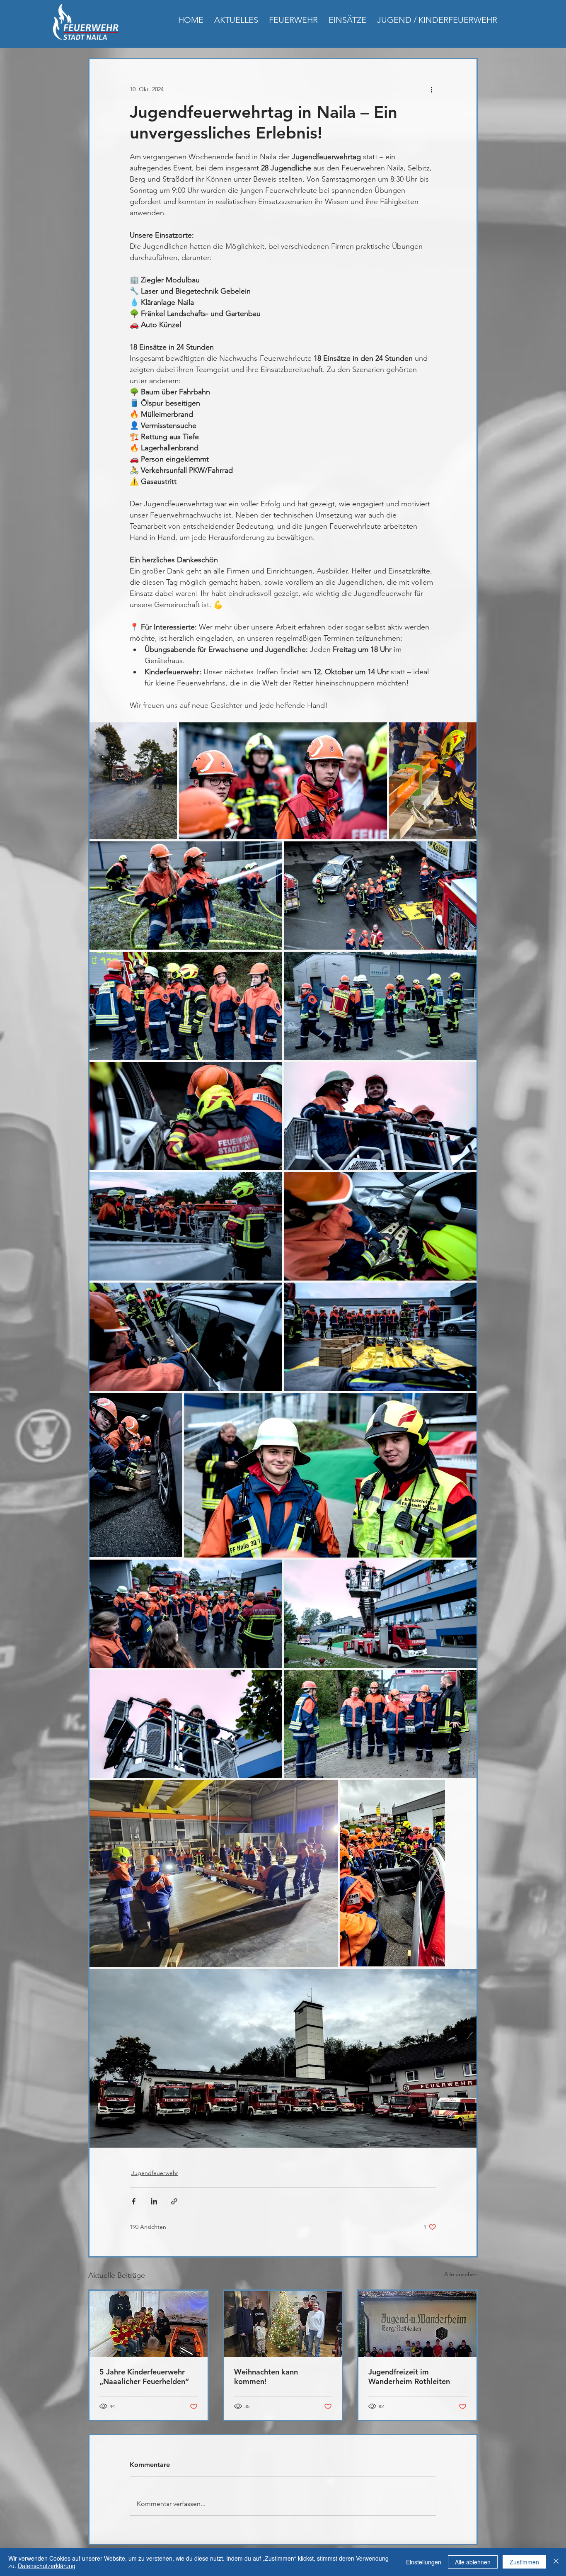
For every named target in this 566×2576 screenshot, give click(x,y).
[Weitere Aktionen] (431, 89)
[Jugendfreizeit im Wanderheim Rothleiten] (417, 2324)
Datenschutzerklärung (47, 2566)
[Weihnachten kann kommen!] (283, 2324)
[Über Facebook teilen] (134, 2201)
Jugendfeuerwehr (155, 2173)
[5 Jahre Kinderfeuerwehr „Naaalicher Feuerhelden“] (149, 2324)
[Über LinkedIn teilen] (154, 2201)
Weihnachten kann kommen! (266, 2377)
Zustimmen (524, 2562)
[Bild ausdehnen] (133, 781)
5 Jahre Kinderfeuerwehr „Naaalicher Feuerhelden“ (144, 2377)
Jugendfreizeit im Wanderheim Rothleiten (409, 2377)
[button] (293, 20)
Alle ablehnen (473, 2562)
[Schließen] (556, 2562)
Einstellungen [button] (424, 2562)
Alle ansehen (461, 2274)
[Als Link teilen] (174, 2201)
